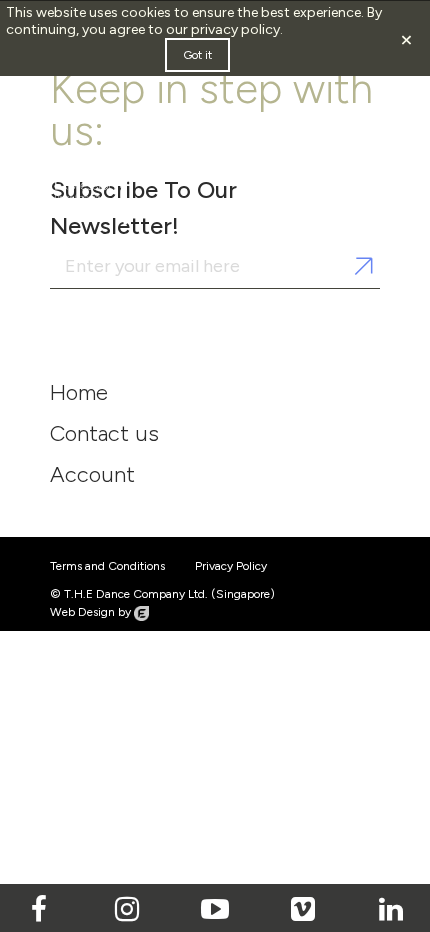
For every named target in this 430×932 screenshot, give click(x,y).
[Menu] (333, 156)
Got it (197, 55)
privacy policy (235, 29)
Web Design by (92, 612)
